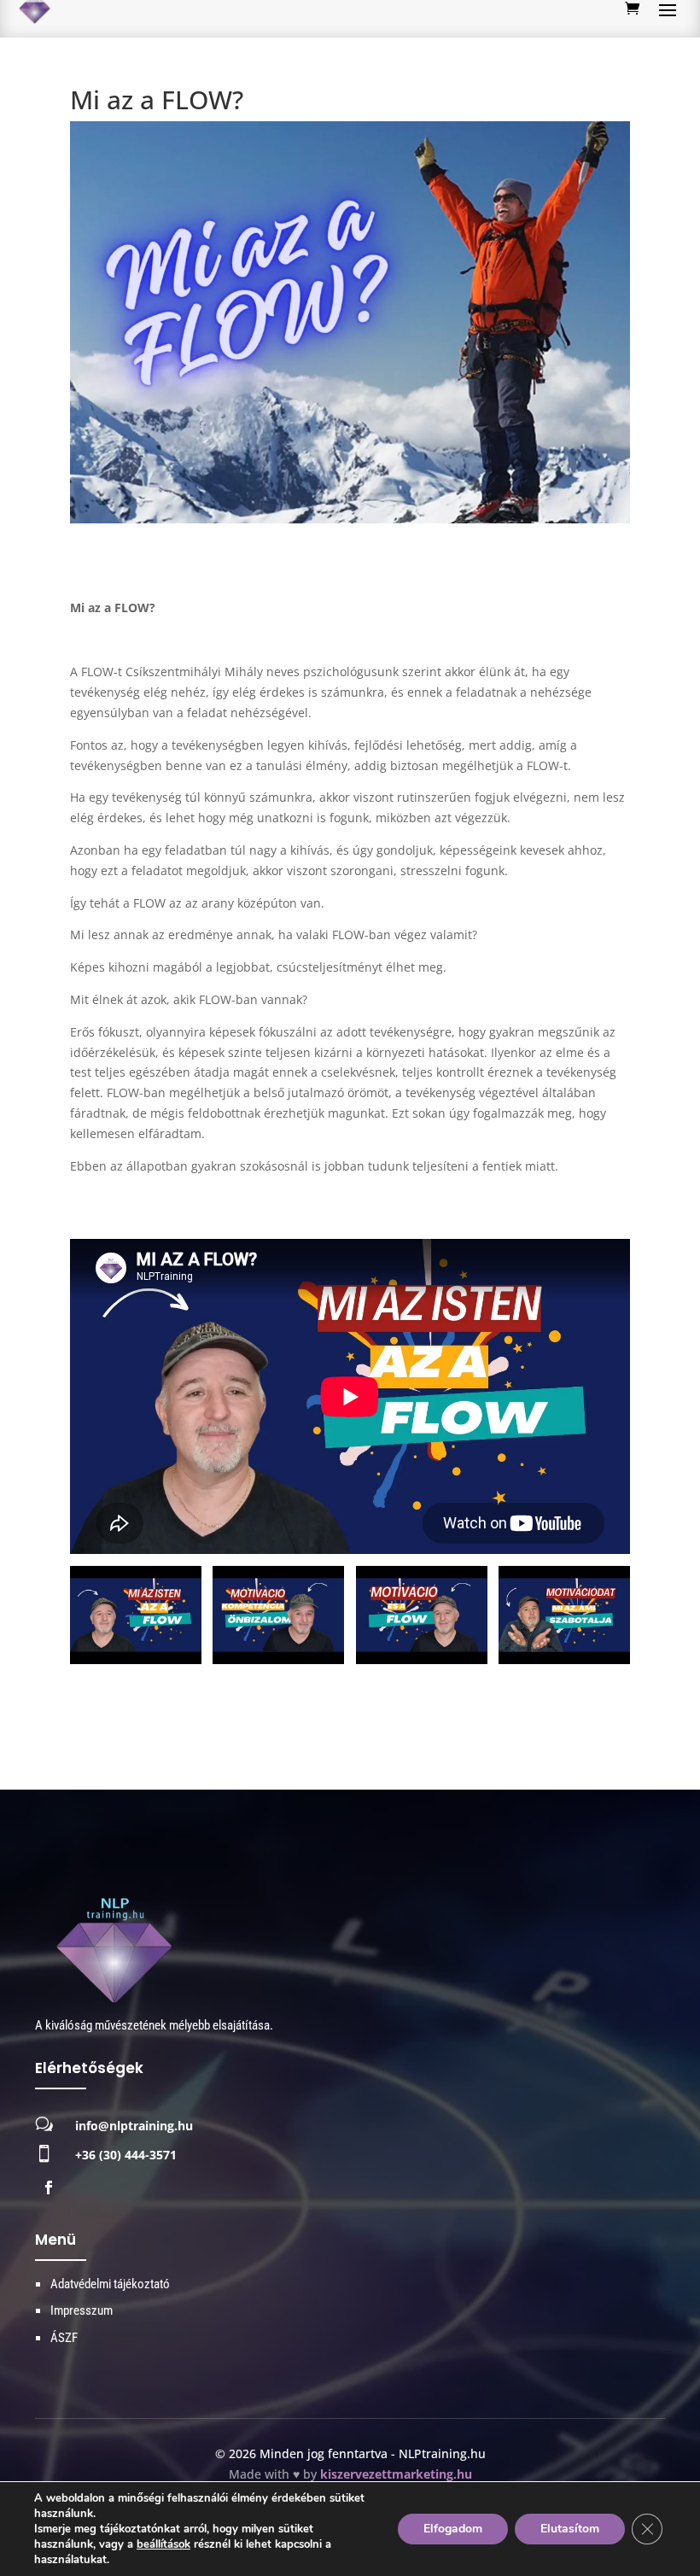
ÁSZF (64, 2338)
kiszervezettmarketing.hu (396, 2474)
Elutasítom (570, 2529)
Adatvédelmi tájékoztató (110, 2284)
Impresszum (82, 2310)
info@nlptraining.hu (134, 2126)
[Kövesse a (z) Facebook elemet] (49, 2188)
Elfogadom (453, 2529)
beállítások (163, 2544)
